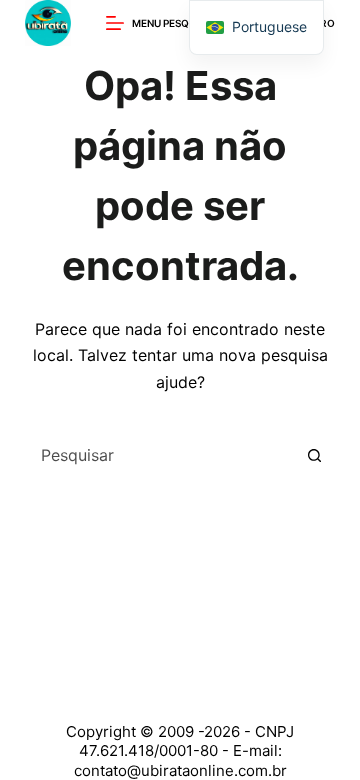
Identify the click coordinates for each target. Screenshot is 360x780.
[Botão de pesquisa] (315, 455)
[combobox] (161, 455)
